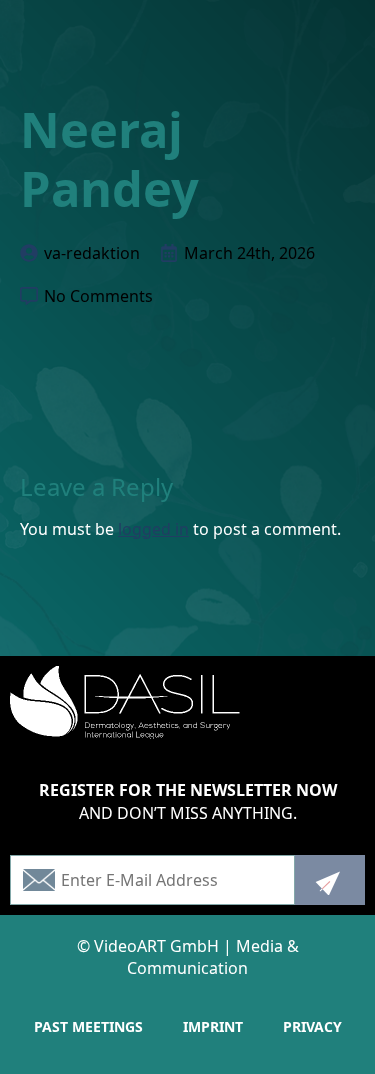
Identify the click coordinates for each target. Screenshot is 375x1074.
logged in (153, 529)
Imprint (213, 1026)
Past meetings (88, 1026)
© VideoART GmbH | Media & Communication (188, 957)
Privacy (312, 1026)
